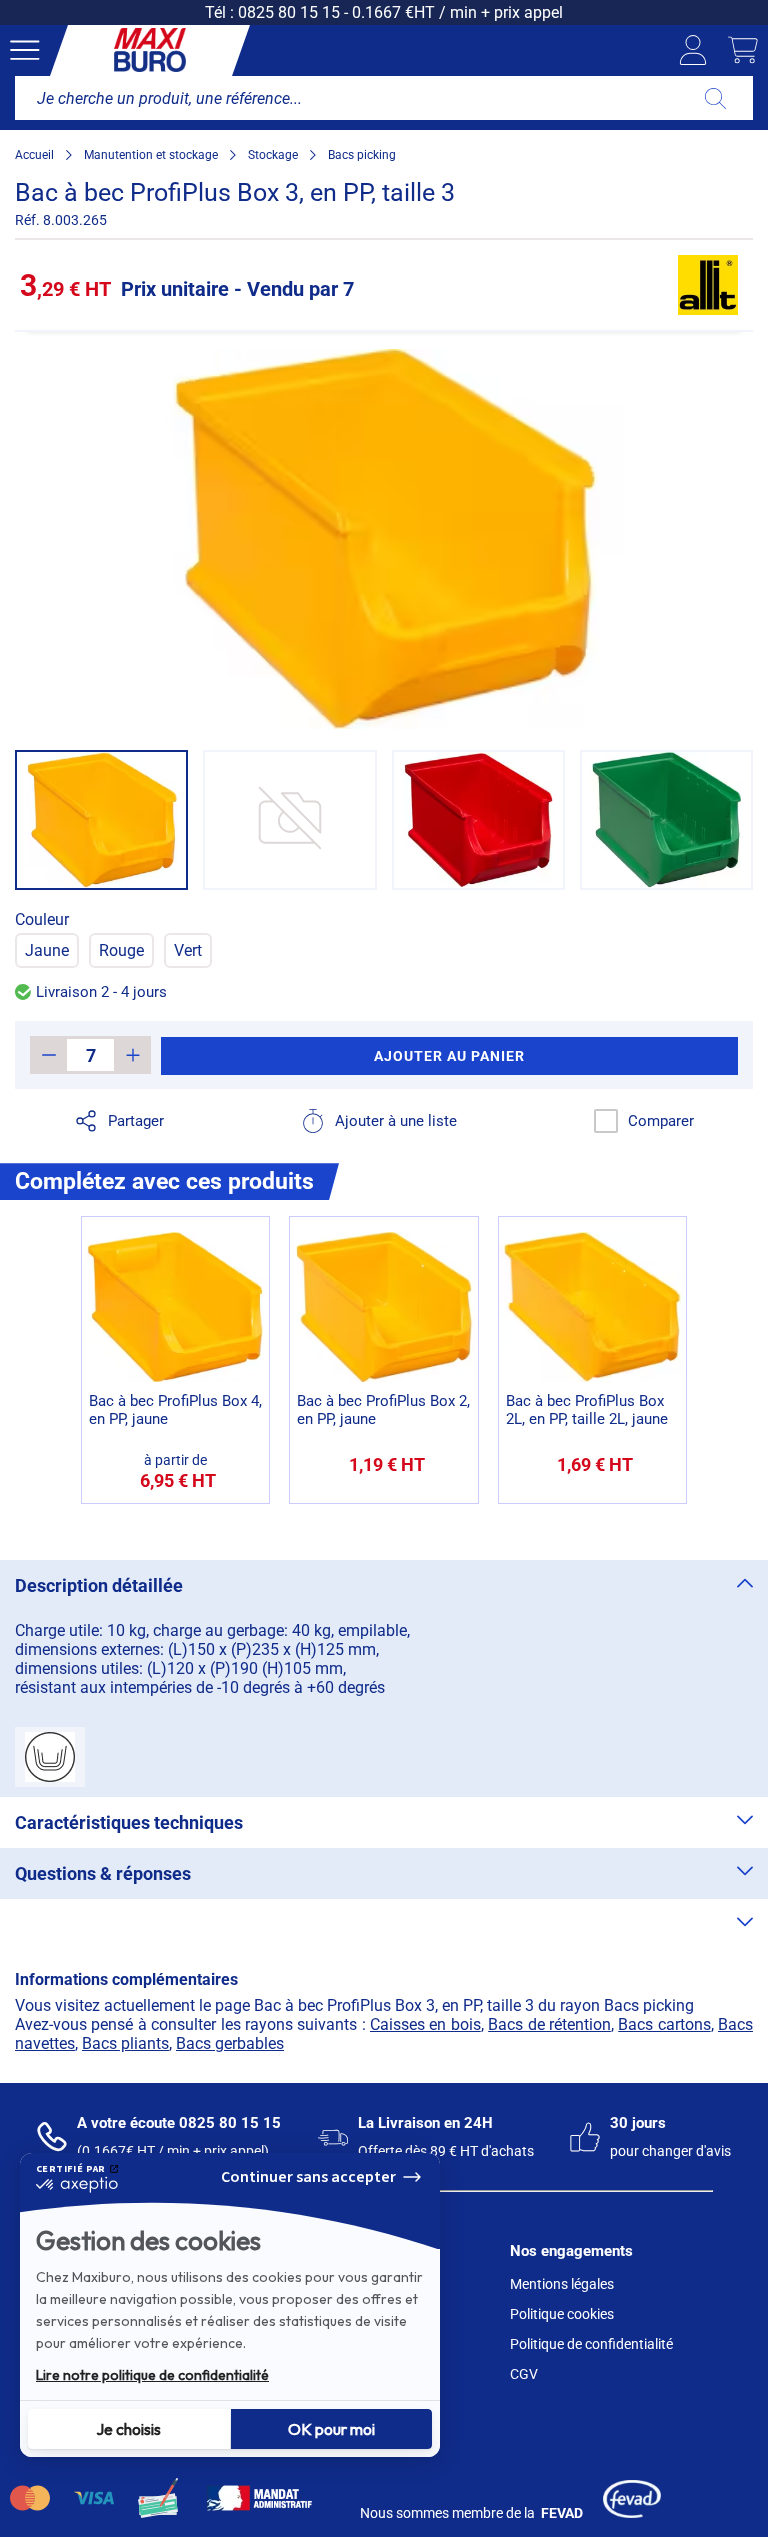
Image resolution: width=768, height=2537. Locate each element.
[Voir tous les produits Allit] (708, 285)
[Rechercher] (715, 98)
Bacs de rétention (549, 2024)
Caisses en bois (425, 2024)
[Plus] (132, 1055)
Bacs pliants (125, 2043)
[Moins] (48, 1055)
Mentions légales (562, 2284)
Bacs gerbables (230, 2043)
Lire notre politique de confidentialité (152, 2375)
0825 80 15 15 (289, 12)
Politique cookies (562, 2314)
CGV (524, 2374)
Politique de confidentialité (591, 2344)
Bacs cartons (664, 2024)
